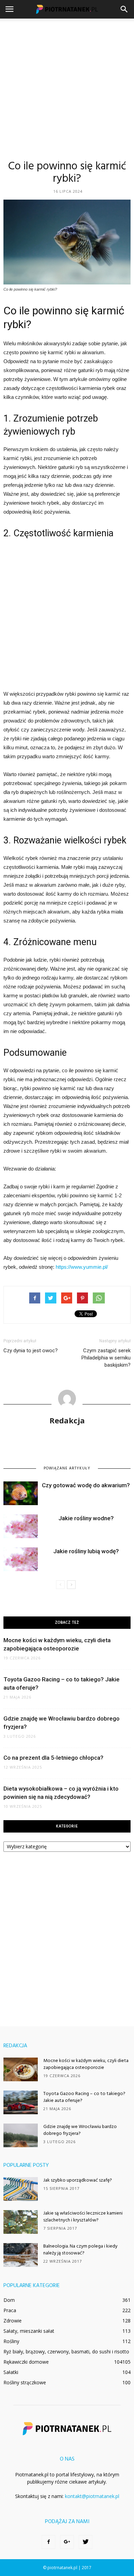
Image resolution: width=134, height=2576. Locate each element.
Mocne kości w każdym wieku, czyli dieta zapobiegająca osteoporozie (86, 2064)
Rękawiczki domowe (26, 2362)
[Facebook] (48, 2542)
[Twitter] (86, 2542)
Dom (9, 2300)
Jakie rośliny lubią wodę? (86, 1551)
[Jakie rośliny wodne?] (21, 1526)
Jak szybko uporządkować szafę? (78, 2180)
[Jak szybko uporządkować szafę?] (21, 2189)
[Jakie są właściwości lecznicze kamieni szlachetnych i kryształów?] (21, 2222)
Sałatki (11, 2372)
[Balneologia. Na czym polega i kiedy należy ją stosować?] (21, 2255)
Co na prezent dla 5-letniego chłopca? (53, 1758)
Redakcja (67, 1420)
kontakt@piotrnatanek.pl (92, 2496)
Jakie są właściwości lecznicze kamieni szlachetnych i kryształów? (83, 2217)
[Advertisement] (67, 89)
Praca (10, 2310)
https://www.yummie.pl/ (82, 1267)
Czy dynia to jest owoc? (31, 1351)
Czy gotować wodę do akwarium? (86, 1485)
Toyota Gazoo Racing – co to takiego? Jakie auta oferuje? (84, 2097)
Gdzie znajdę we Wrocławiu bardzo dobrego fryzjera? (80, 2130)
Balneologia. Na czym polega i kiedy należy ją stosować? (80, 2250)
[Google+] (67, 2542)
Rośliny (11, 2341)
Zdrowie (13, 2321)
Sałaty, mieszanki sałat (29, 2331)
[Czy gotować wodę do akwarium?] (21, 1493)
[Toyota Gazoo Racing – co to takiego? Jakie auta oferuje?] (21, 2102)
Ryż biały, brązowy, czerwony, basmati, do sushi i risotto (66, 2351)
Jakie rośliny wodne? (86, 1518)
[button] (124, 9)
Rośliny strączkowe (25, 2382)
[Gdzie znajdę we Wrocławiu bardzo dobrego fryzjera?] (21, 2135)
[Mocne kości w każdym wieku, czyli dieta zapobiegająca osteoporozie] (21, 2069)
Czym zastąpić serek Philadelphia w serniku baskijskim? (106, 1358)
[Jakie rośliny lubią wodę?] (21, 1559)
